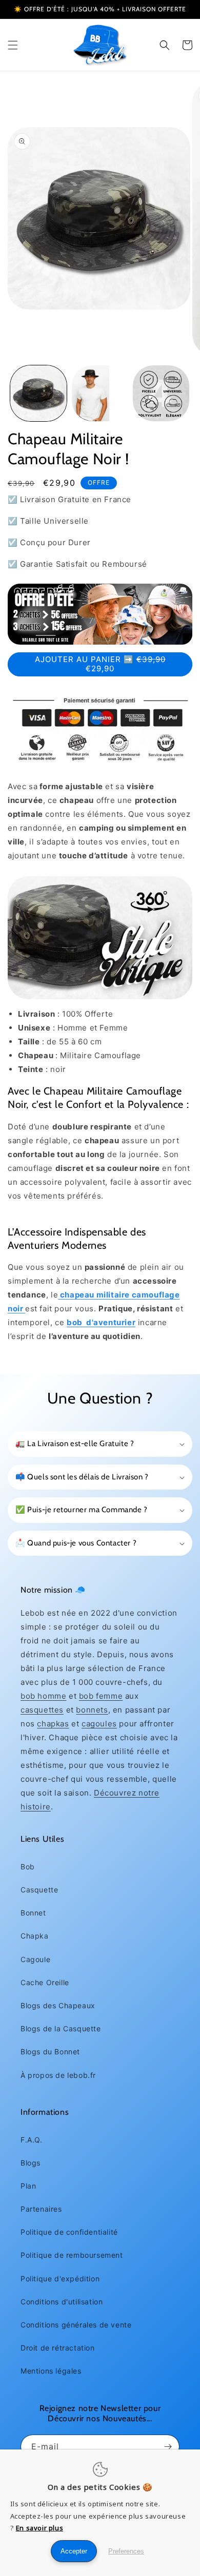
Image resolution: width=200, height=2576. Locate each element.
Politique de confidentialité (69, 2232)
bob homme (43, 1696)
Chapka (35, 1936)
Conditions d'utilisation (62, 2302)
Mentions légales (51, 2371)
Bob (28, 1867)
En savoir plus (39, 2528)
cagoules (99, 1724)
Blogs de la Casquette (61, 2028)
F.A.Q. (32, 2140)
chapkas (53, 1724)
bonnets (92, 1710)
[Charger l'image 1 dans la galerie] (38, 394)
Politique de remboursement (72, 2255)
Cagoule (35, 1959)
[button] (13, 45)
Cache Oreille (45, 1982)
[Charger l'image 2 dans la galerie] (100, 394)
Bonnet (33, 1913)
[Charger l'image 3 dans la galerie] (161, 394)
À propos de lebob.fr (58, 2075)
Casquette (39, 1890)
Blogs (31, 2163)
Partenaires (41, 2209)
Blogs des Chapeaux (58, 2005)
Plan (28, 2186)
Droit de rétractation (58, 2348)
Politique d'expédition (60, 2279)
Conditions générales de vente (76, 2325)
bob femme (101, 1696)
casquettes (42, 1710)
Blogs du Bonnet (50, 2052)
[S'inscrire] (168, 2447)
